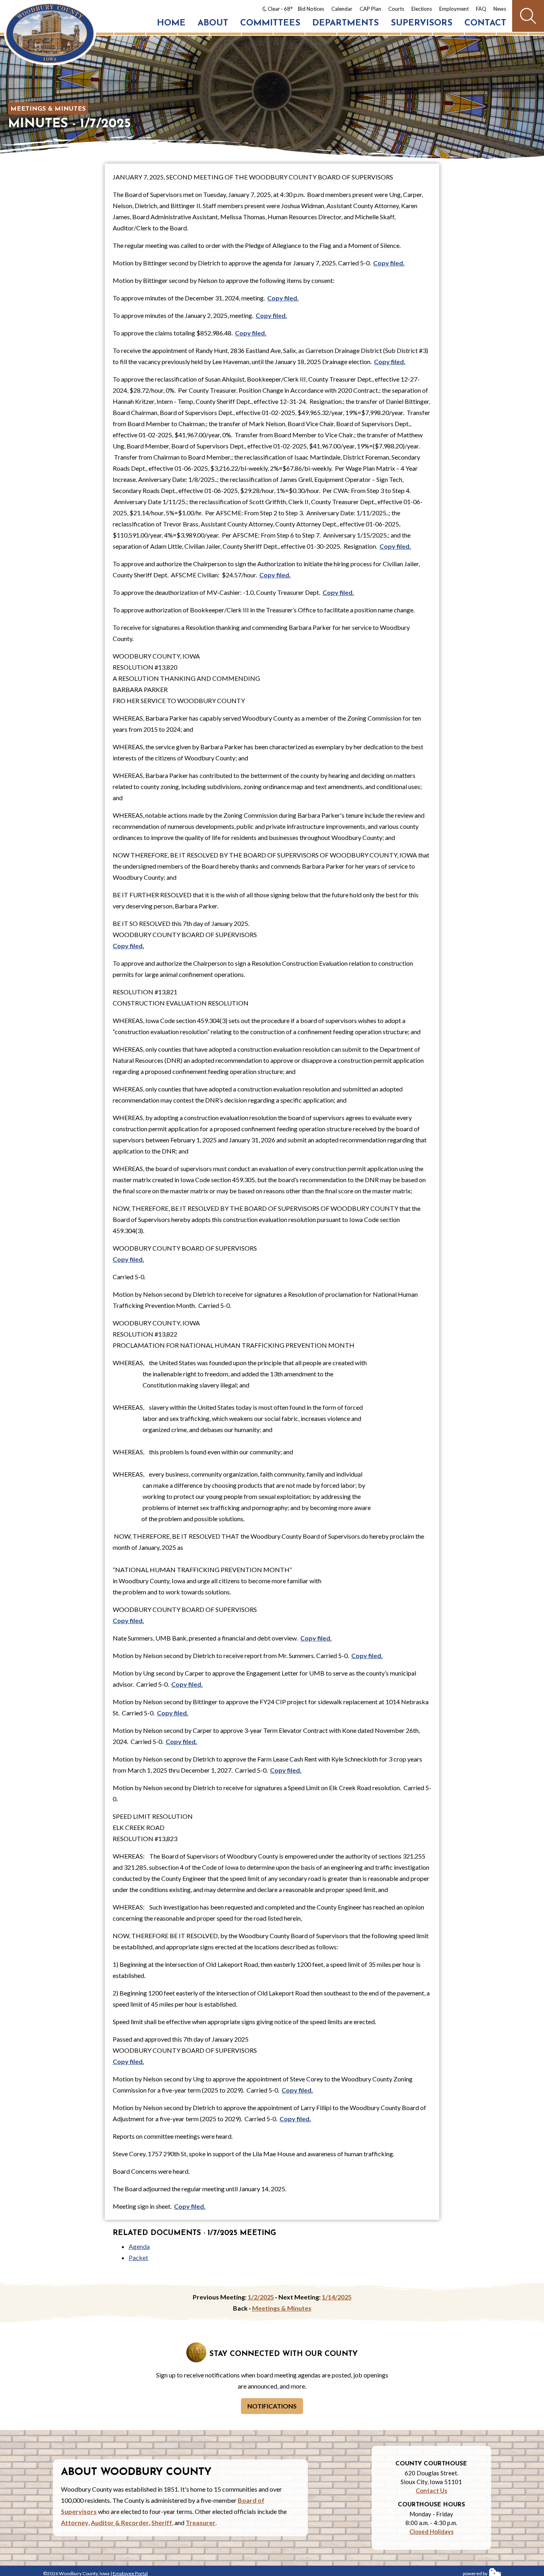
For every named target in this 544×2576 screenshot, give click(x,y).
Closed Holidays (431, 2531)
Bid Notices (311, 9)
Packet (138, 2257)
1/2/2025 (261, 2297)
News (500, 9)
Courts (396, 9)
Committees (270, 23)
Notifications (272, 2406)
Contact (485, 23)
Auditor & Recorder (120, 2522)
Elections (422, 9)
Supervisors (422, 23)
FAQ (481, 9)
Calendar (342, 9)
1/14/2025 (337, 2297)
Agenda (139, 2246)
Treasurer (201, 2522)
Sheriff (162, 2522)
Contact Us (431, 2490)
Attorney (75, 2522)
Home (171, 23)
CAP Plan (370, 9)
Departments (345, 23)
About (213, 23)
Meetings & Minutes (48, 109)
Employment (454, 9)
